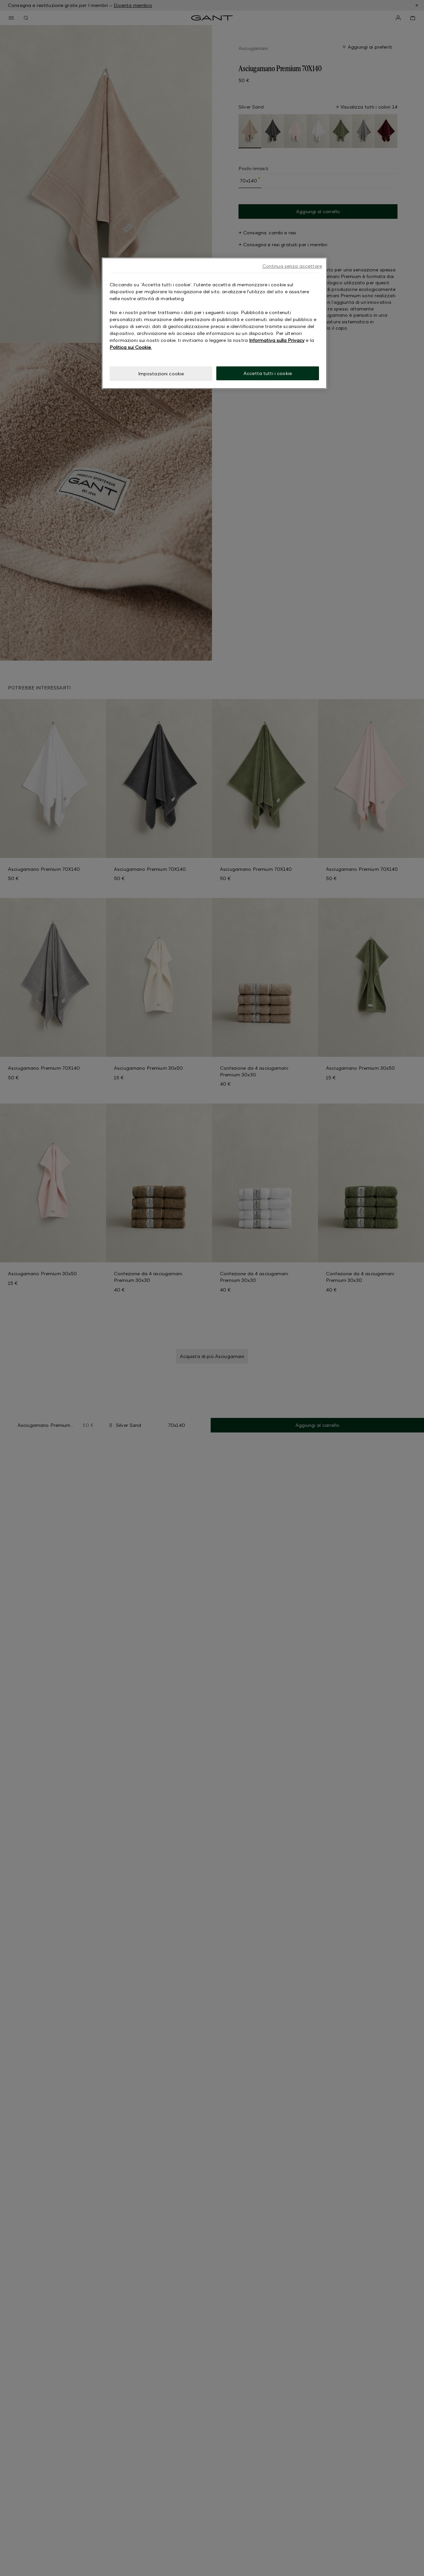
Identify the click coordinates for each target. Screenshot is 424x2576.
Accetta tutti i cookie (268, 373)
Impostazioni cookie (161, 374)
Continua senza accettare (292, 266)
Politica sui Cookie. (131, 347)
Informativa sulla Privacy (277, 340)
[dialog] (214, 323)
